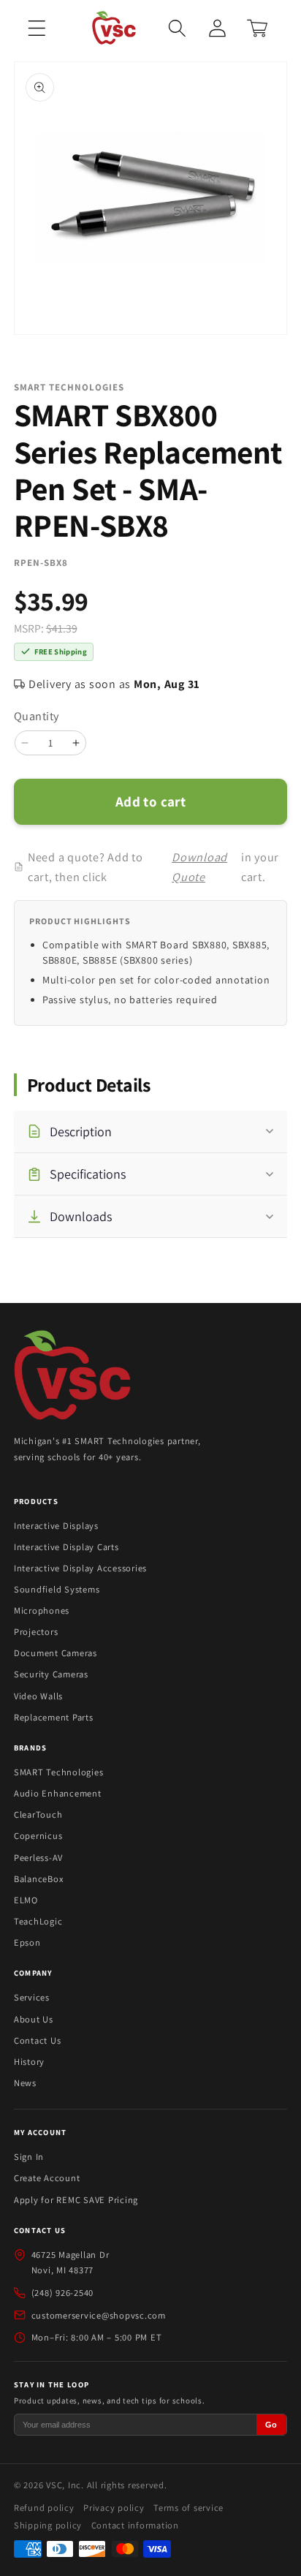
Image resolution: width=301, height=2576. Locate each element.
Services (32, 1997)
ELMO (26, 1900)
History (29, 2062)
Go (271, 2425)
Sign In (29, 2157)
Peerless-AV (38, 1858)
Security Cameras (51, 1674)
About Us (34, 2019)
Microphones (42, 1610)
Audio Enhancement (58, 1793)
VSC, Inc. (65, 2485)
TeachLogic (38, 1921)
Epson (27, 1942)
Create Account (47, 2178)
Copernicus (38, 1836)
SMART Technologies (59, 1772)
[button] (37, 28)
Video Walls (38, 1696)
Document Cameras (56, 1653)
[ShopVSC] (72, 1377)
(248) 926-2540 (63, 2293)
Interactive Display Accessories (80, 1568)
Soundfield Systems (57, 1589)
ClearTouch (38, 1814)
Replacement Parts (54, 1717)
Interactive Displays (56, 1526)
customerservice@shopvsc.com (99, 2315)
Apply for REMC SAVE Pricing (76, 2200)
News (25, 2083)
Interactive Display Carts (66, 1547)
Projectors (36, 1632)
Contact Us (38, 2040)
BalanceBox (39, 1879)
